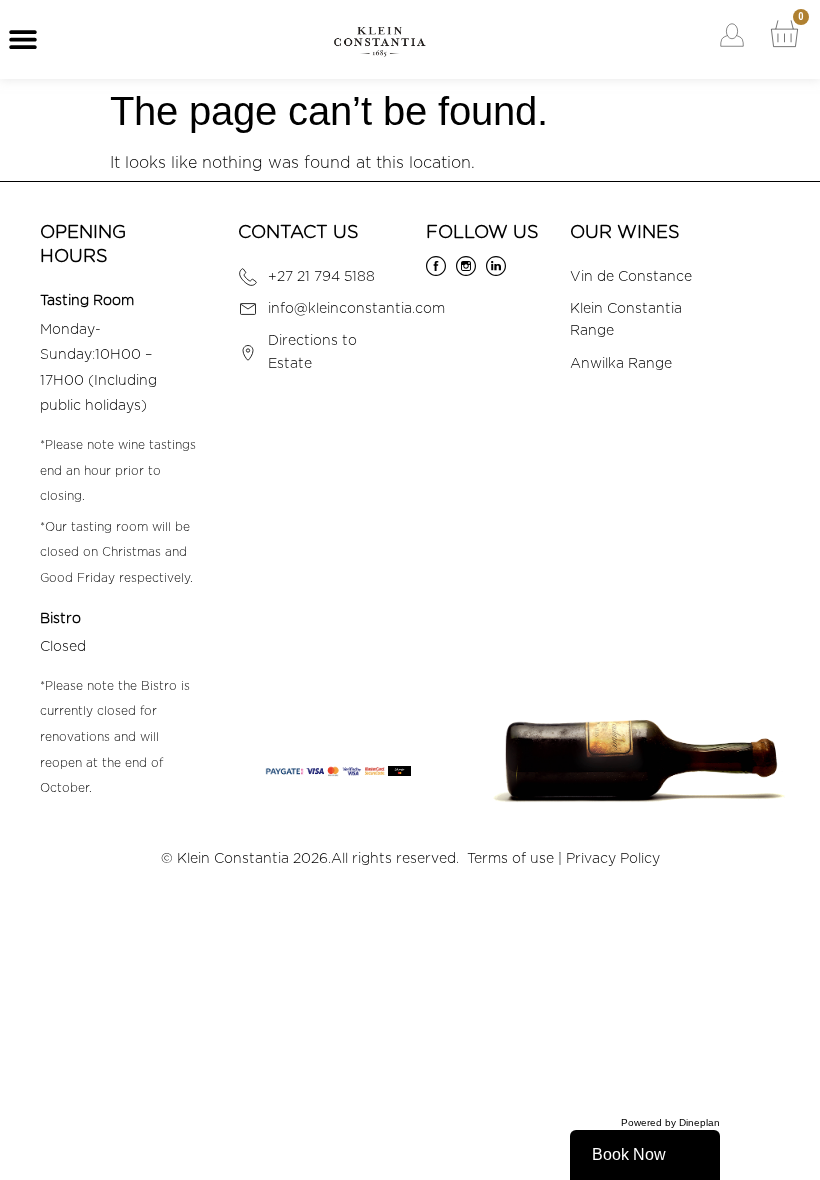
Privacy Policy (613, 859)
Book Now (629, 1154)
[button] (22, 39)
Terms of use (510, 859)
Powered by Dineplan (670, 1122)
